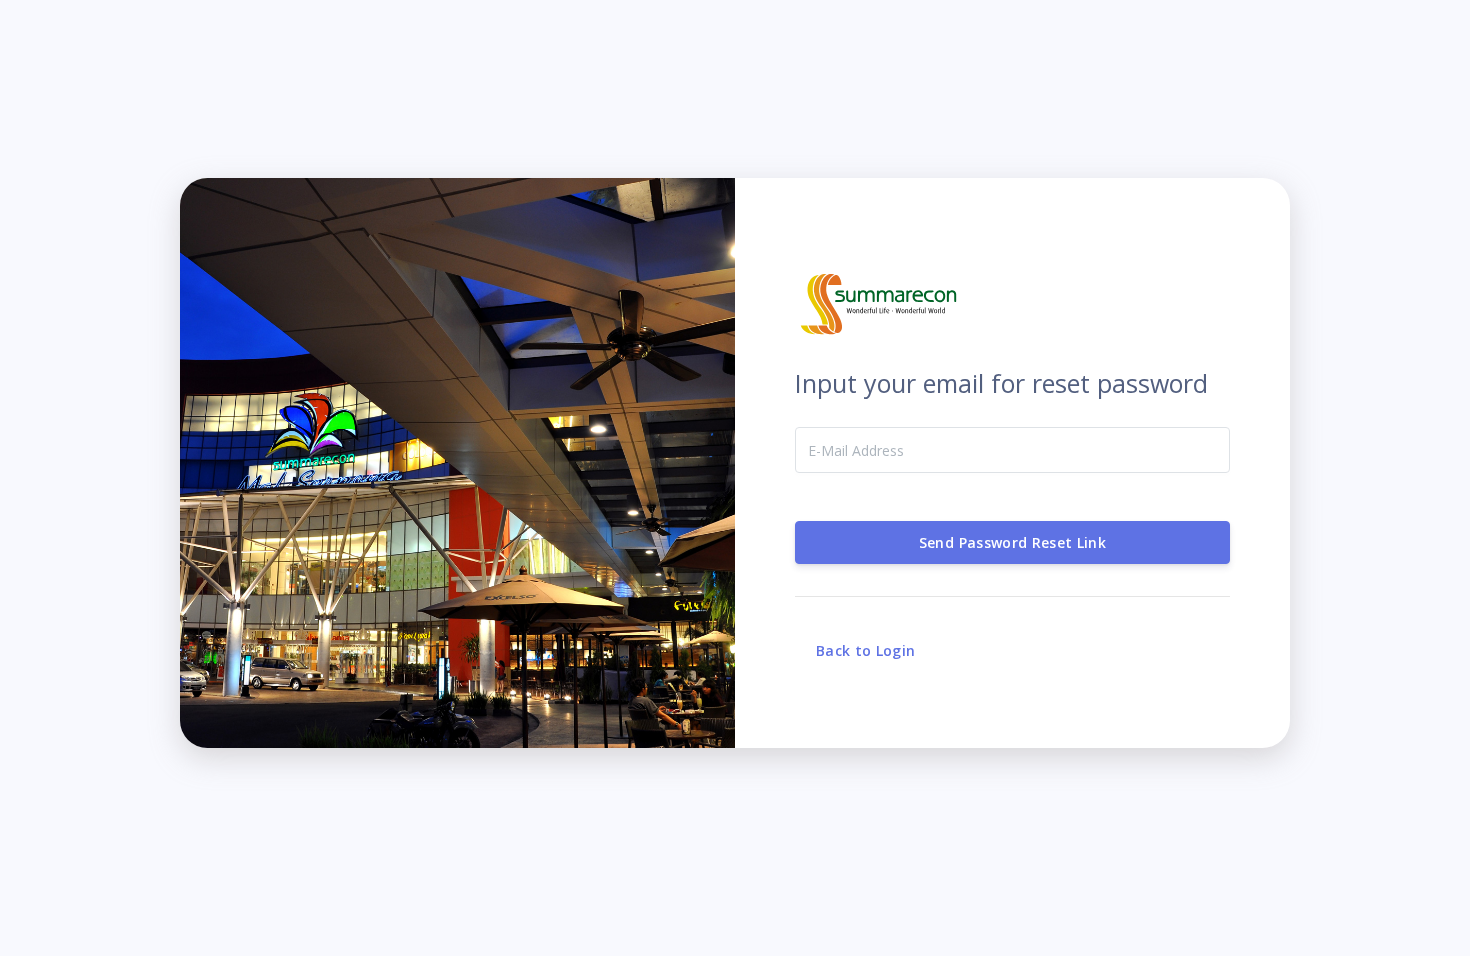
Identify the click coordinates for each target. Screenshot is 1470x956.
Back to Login (866, 650)
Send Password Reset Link (1012, 542)
